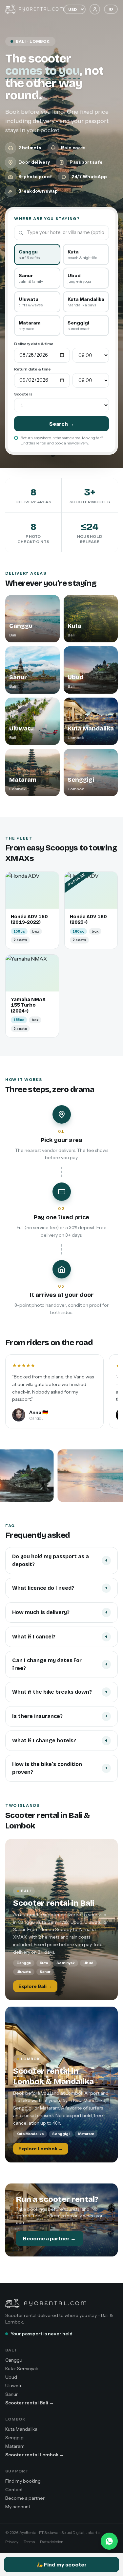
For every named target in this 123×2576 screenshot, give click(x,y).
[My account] (95, 9)
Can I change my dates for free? (60, 1664)
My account (18, 2507)
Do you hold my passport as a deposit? (60, 1560)
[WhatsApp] (109, 2541)
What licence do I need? (60, 1588)
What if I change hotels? (60, 1741)
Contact (14, 2490)
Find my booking (23, 2481)
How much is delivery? (60, 1612)
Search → (62, 424)
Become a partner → (49, 2238)
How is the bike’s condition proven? (60, 1768)
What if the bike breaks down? (60, 1692)
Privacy (12, 2542)
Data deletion (52, 2542)
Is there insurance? (60, 1716)
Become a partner (25, 2498)
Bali (11, 2350)
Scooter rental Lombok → (35, 2455)
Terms (29, 2542)
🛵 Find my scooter (61, 2564)
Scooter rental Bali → (30, 2403)
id (111, 9)
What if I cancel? (60, 1637)
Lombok (15, 2419)
